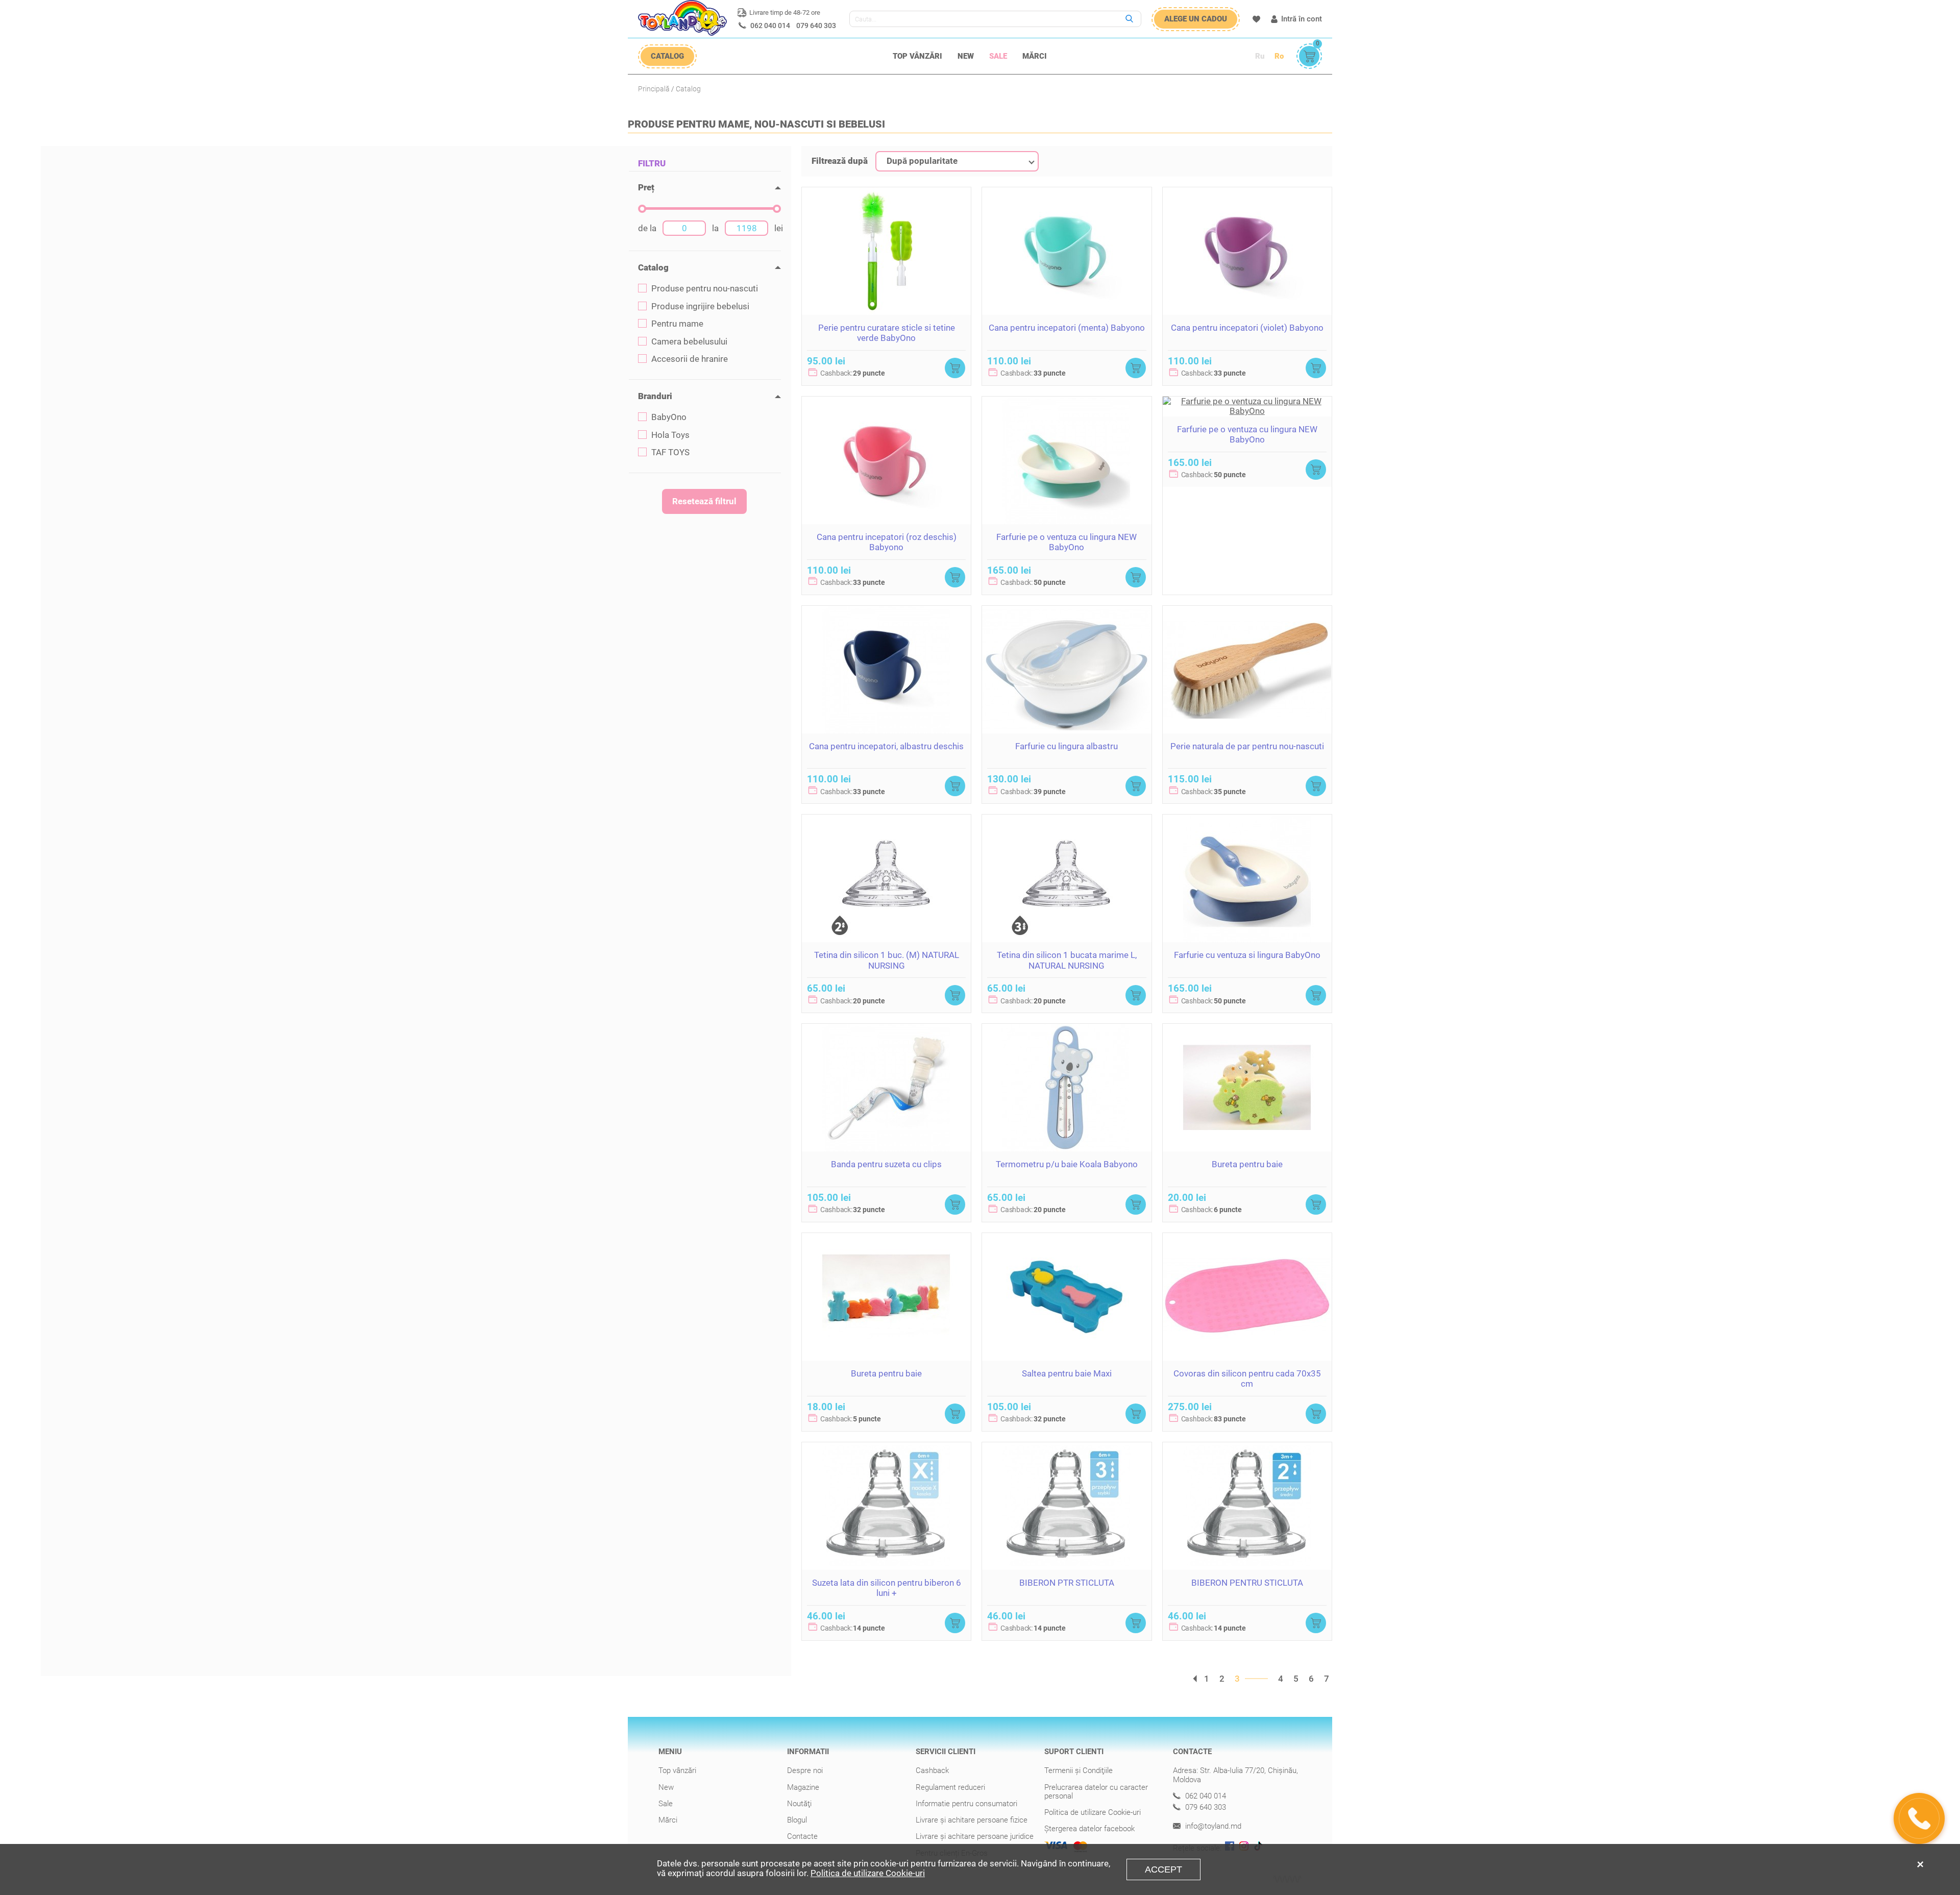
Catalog (688, 89)
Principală (654, 89)
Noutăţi (799, 1804)
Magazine (803, 1787)
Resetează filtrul (704, 501)
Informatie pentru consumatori (966, 1804)
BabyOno (669, 417)
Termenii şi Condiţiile (1079, 1770)
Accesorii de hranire (690, 359)
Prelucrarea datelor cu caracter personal (1096, 1792)
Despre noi (805, 1770)
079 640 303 (816, 26)
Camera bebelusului (689, 342)
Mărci (1035, 56)
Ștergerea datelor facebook (1089, 1829)
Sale (998, 56)
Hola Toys (670, 435)
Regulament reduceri (950, 1787)
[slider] (642, 209)
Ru (1260, 56)
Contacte (802, 1836)
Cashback (932, 1770)
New (966, 56)
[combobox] (957, 161)
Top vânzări (917, 56)
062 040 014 (770, 26)
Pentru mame (677, 324)
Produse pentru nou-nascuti (705, 289)
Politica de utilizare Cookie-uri (1093, 1812)
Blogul (797, 1820)
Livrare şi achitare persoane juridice (975, 1836)
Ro (1279, 56)
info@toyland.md (1212, 1826)
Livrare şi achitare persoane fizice (972, 1820)
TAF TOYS (670, 452)
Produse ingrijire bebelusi (700, 306)
